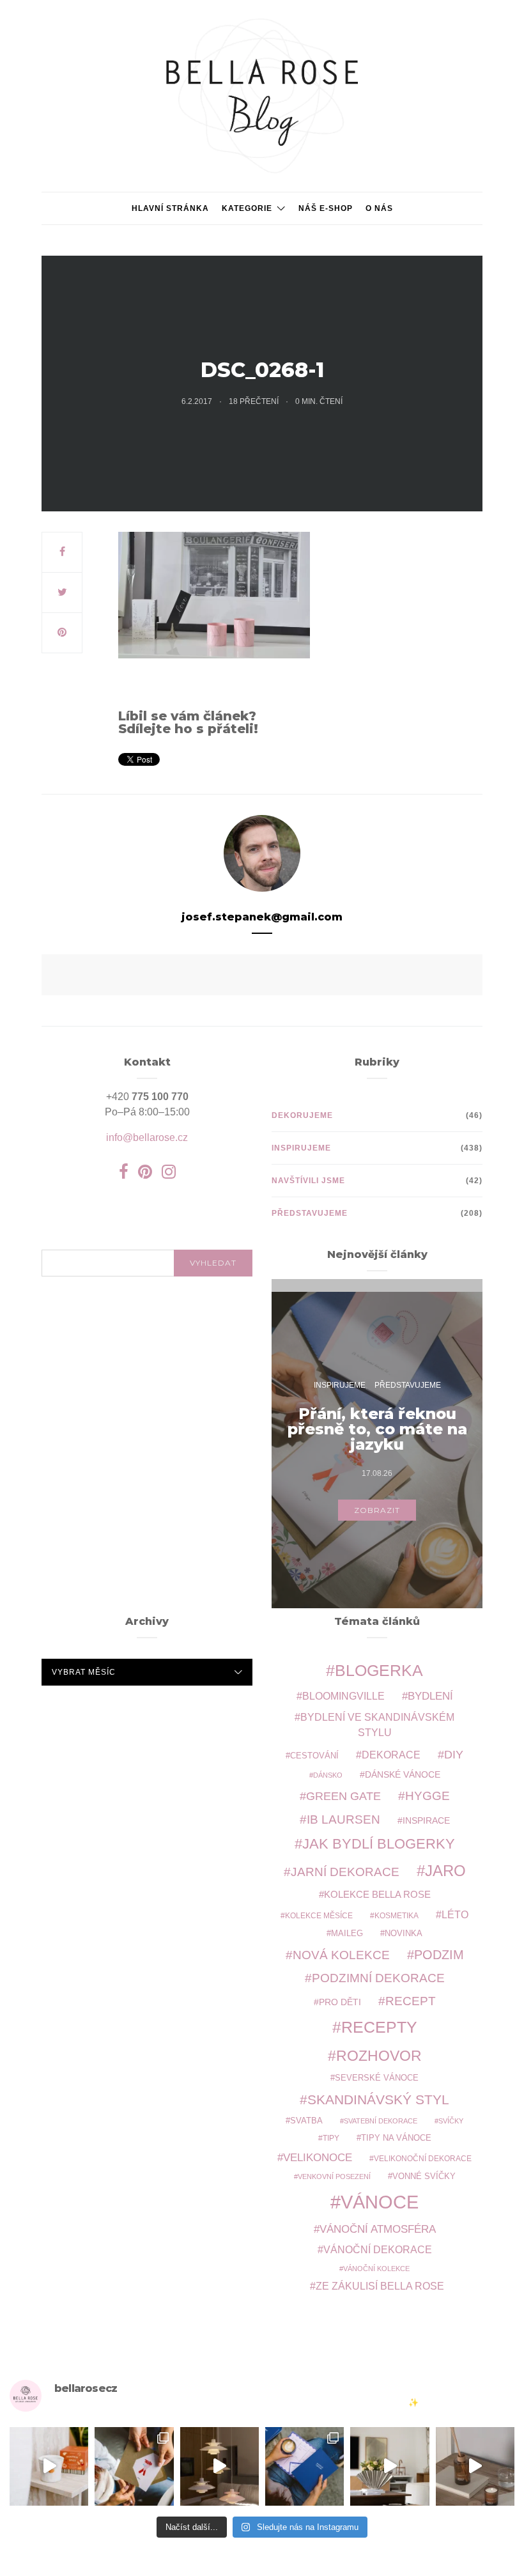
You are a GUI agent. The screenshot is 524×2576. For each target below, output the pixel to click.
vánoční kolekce (376, 2269)
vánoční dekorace (378, 2250)
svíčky (451, 2121)
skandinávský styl (378, 2099)
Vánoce (380, 2202)
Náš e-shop (326, 208)
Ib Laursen (343, 1819)
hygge (428, 1796)
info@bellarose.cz (147, 1137)
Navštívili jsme (308, 1181)
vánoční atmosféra (378, 2229)
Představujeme (310, 1213)
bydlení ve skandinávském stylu (377, 1725)
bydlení (430, 1696)
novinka (404, 1933)
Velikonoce (318, 2158)
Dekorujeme (302, 1115)
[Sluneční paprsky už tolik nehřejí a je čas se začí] (49, 2466)
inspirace (426, 1820)
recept (411, 2001)
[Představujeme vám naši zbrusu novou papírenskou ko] (304, 2466)
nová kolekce (341, 1955)
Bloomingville (343, 1696)
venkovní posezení (334, 2176)
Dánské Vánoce (403, 1774)
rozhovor (379, 2056)
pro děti (340, 2002)
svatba (306, 2121)
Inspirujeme (301, 1148)
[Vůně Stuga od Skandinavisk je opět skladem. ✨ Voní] (475, 2466)
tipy (331, 2138)
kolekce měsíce (319, 1915)
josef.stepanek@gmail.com (262, 917)
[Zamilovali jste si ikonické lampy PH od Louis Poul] (220, 2466)
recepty (379, 2027)
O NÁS (379, 208)
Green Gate (343, 1796)
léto (455, 1915)
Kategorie (247, 208)
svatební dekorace (381, 2121)
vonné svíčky (424, 2176)
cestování (314, 1756)
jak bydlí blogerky (379, 1844)
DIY (454, 1754)
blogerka (379, 1670)
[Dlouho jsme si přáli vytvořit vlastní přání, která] (134, 2466)
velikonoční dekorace (423, 2158)
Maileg (347, 1933)
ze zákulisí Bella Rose (380, 2286)
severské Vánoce (377, 2078)
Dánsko (328, 1775)
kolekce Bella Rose (377, 1895)
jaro (445, 1871)
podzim (439, 1955)
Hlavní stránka (170, 208)
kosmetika (397, 1915)
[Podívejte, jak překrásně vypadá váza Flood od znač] (389, 2466)
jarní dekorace (345, 1872)
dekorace (391, 1755)
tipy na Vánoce (396, 2138)
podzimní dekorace (378, 1978)
